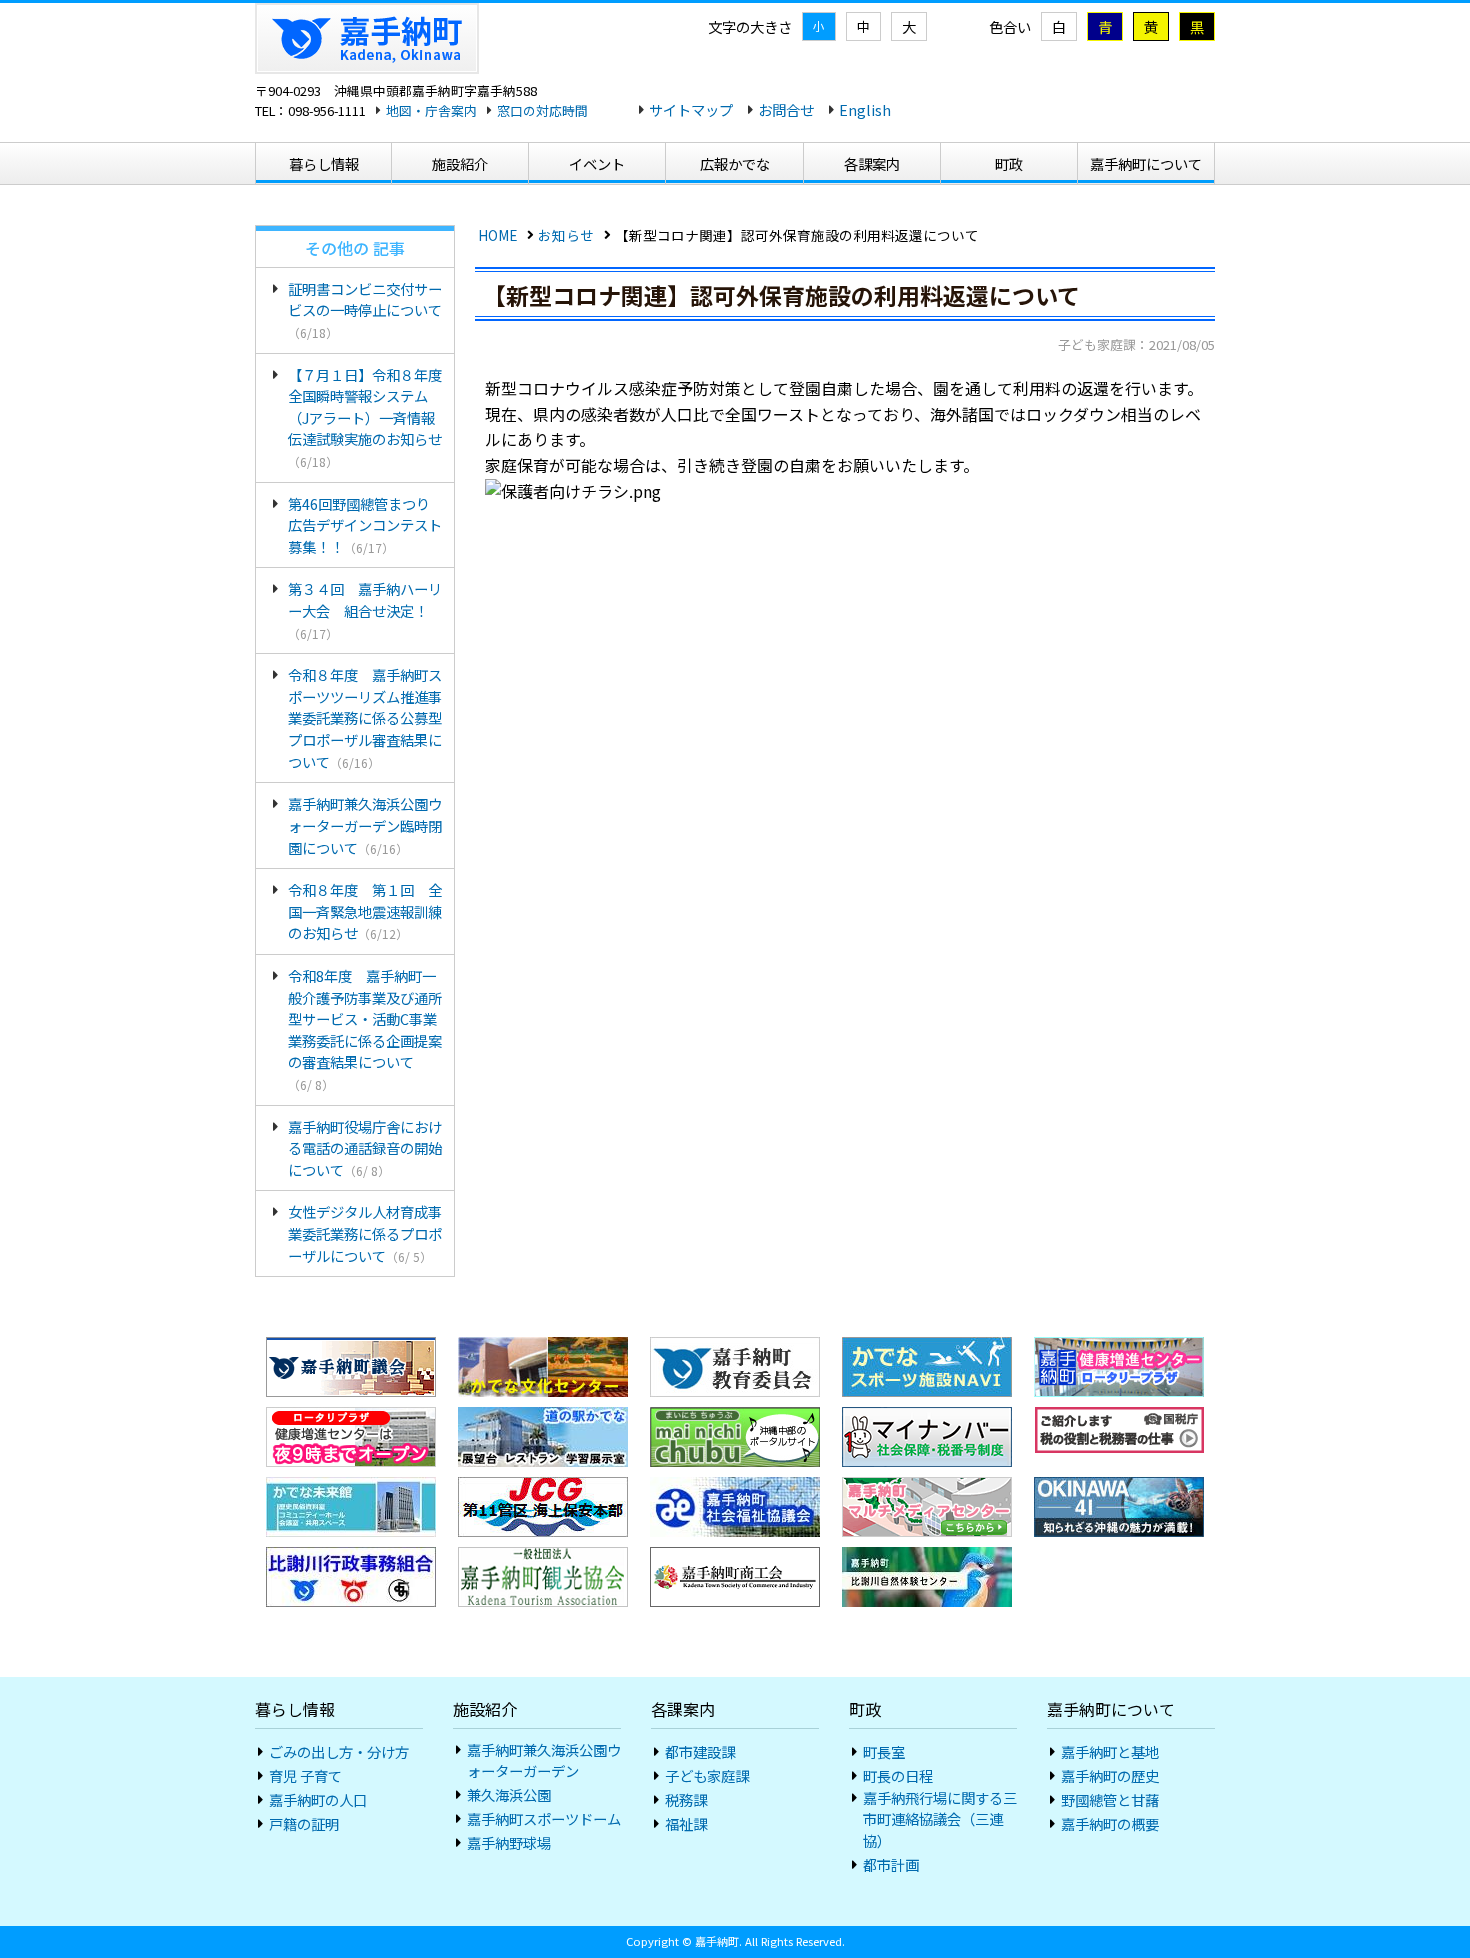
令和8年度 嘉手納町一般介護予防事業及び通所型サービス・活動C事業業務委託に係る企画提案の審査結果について (365, 1029)
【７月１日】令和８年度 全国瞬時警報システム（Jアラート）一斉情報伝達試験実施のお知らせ (365, 417)
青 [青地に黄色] (1105, 26)
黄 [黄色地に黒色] (1151, 26)
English (865, 109)
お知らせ (566, 235)
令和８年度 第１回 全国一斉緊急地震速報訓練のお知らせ (365, 911)
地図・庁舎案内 (431, 110)
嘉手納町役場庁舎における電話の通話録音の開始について (365, 1148)
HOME (497, 235)
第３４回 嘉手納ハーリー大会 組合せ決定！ (365, 609)
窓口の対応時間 (542, 110)
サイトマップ (691, 109)
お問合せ (786, 109)
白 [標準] (1059, 26)
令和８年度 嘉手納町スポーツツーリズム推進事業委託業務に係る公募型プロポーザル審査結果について (365, 717)
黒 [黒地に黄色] (1197, 26)
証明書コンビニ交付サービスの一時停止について (365, 309)
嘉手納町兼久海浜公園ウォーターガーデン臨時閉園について (365, 825)
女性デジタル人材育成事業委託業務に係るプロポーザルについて (365, 1233)
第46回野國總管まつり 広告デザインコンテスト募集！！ (366, 525)
